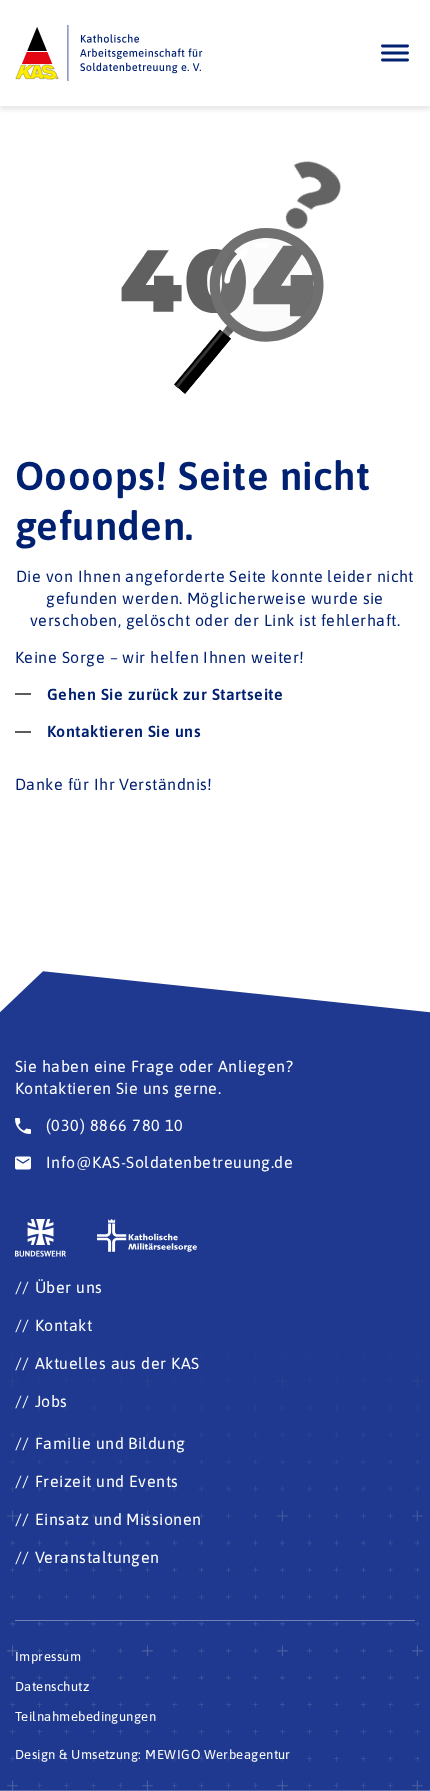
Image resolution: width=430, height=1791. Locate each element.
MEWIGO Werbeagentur (218, 1754)
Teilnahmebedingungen (85, 1716)
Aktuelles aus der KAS (117, 1363)
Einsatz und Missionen (118, 1519)
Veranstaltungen (97, 1557)
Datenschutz (52, 1686)
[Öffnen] (395, 53)
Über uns (69, 1287)
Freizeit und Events (107, 1481)
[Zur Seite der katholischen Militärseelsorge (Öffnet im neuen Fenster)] (147, 1235)
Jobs (51, 1401)
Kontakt (63, 1325)
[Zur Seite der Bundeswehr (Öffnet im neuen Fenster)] (41, 1238)
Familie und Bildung (110, 1443)
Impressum (48, 1656)
